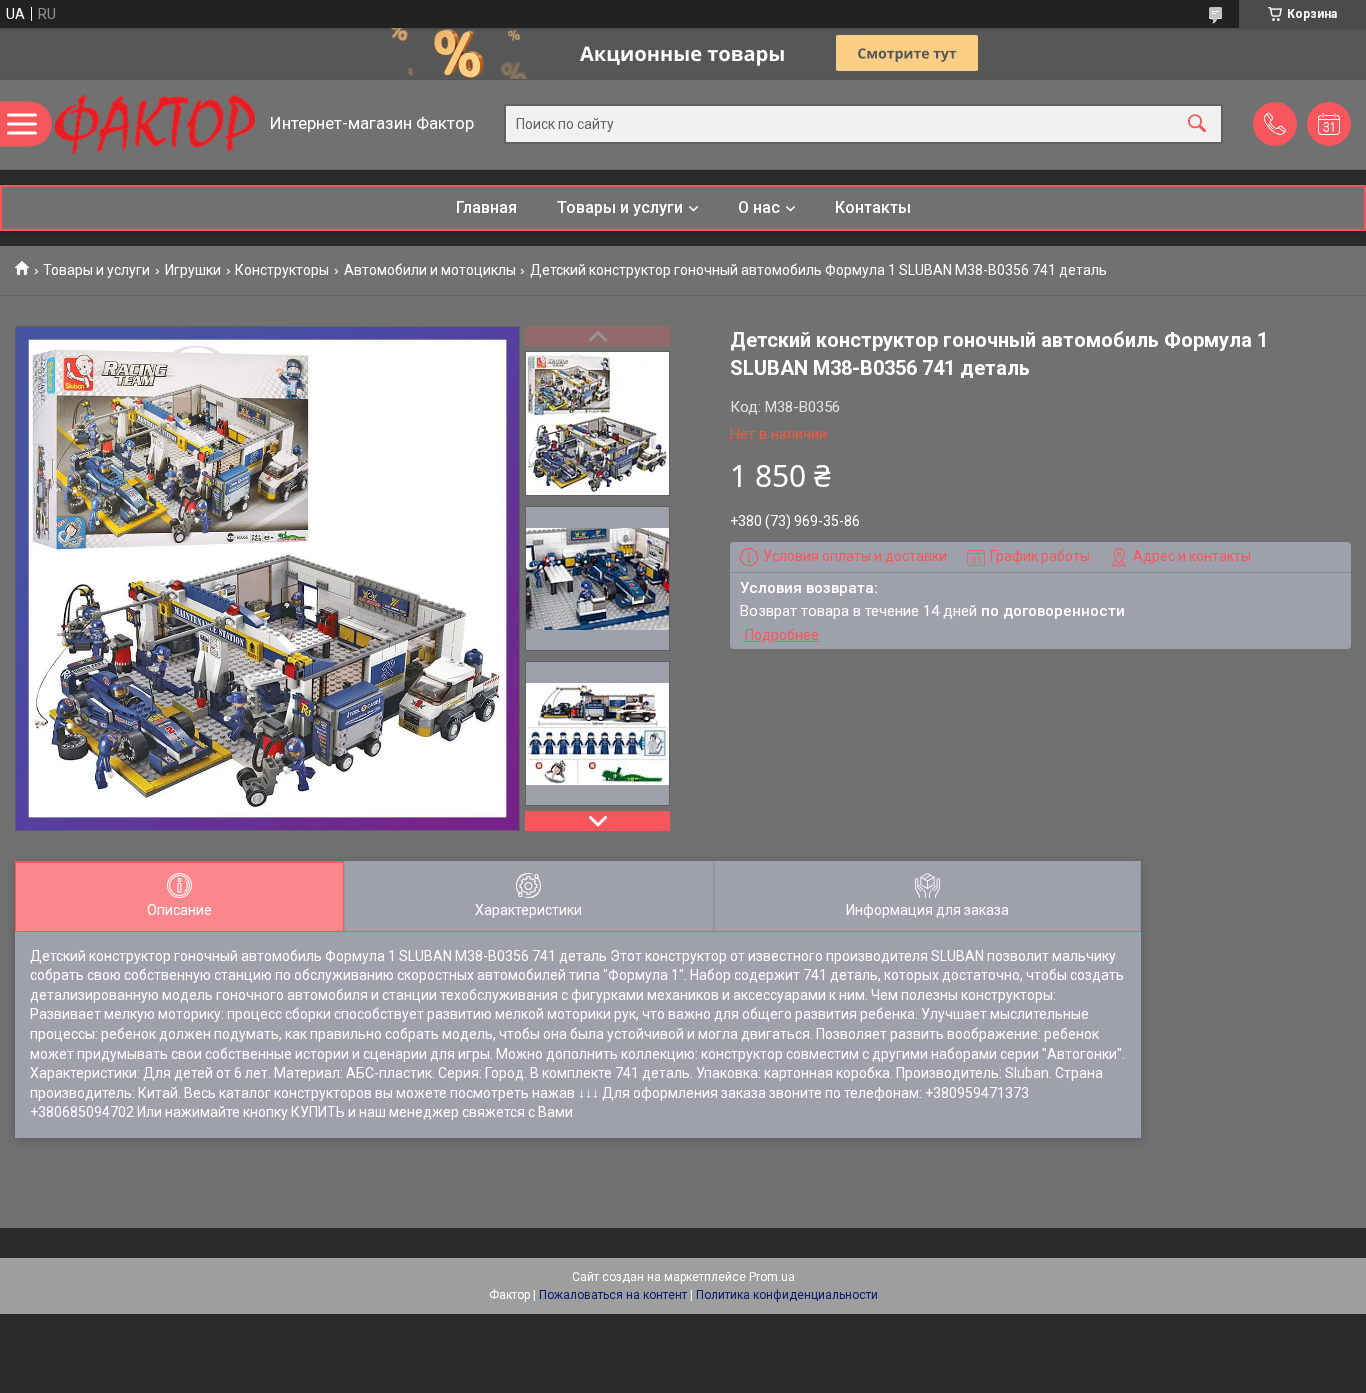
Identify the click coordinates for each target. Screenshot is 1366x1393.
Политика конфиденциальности (787, 1295)
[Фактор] (155, 124)
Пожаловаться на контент (613, 1295)
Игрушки (193, 270)
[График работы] (1329, 124)
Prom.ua (772, 1277)
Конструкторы (282, 270)
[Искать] (1197, 124)
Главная (486, 207)
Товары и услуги (620, 207)
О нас (759, 207)
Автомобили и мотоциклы (430, 270)
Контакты (873, 207)
